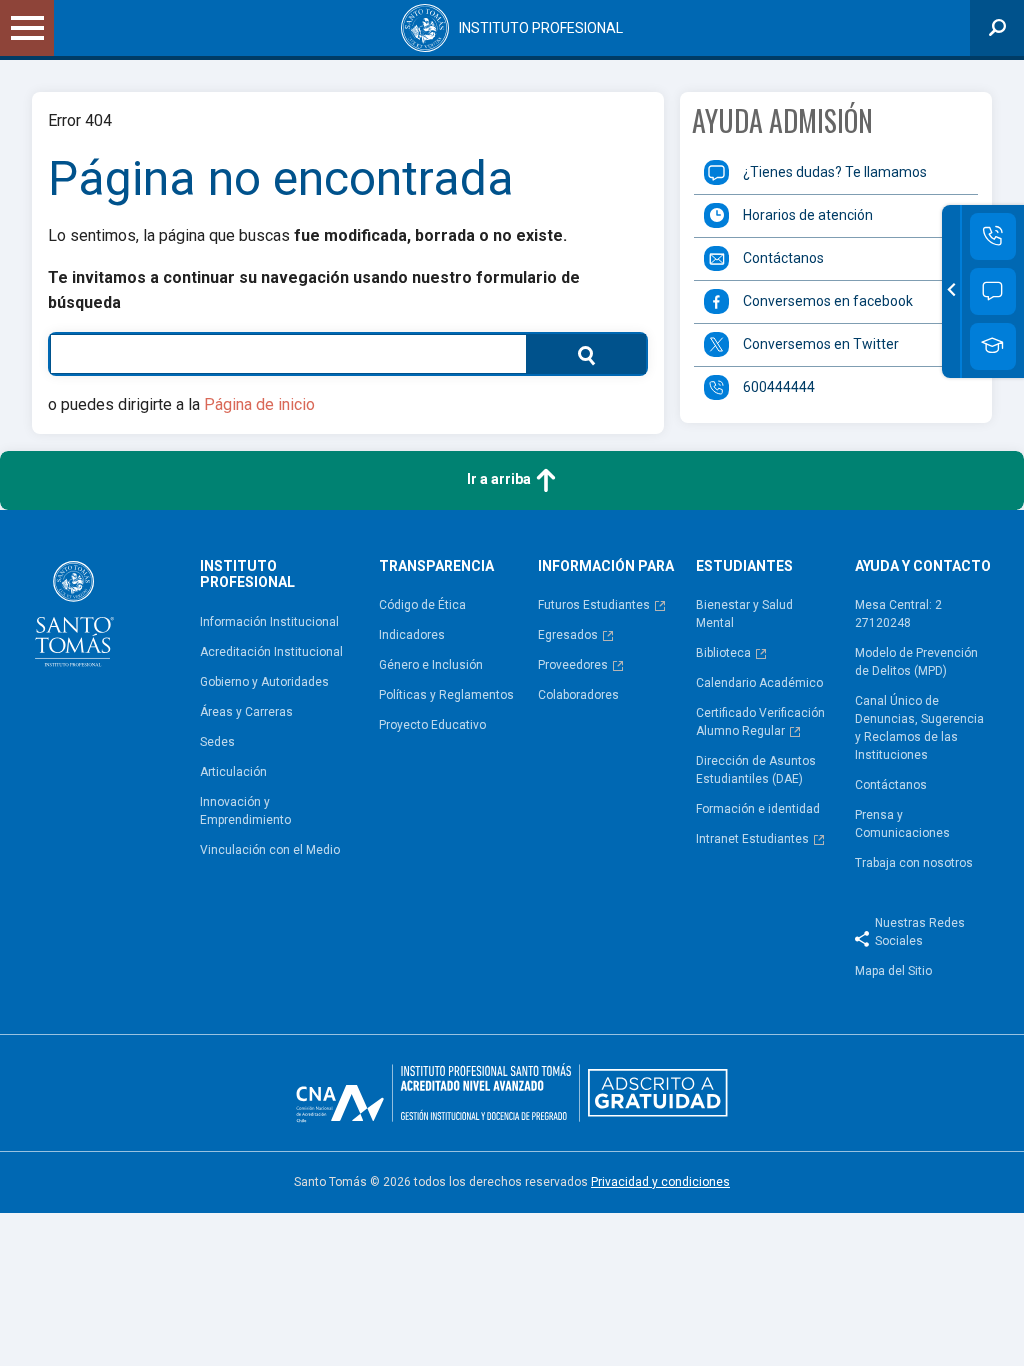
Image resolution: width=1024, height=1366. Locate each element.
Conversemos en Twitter (821, 344)
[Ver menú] (27, 28)
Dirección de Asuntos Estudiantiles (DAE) (756, 770)
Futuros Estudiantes (594, 605)
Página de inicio (259, 404)
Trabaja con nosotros (914, 863)
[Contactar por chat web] (993, 291)
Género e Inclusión (431, 665)
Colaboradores (578, 695)
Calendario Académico (759, 683)
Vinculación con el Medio (270, 850)
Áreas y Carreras (246, 712)
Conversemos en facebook (828, 301)
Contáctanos (783, 258)
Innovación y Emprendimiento (245, 811)
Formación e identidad (758, 809)
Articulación (233, 772)
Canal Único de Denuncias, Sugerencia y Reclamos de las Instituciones (919, 728)
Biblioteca (723, 653)
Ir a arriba (500, 479)
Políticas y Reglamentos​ (446, 695)
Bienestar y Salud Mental (744, 614)
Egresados (568, 635)
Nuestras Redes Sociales (920, 932)
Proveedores (573, 665)
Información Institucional (269, 622)
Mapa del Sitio (893, 971)
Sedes (217, 742)
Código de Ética (422, 605)
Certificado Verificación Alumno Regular (760, 722)
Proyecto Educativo (432, 725)
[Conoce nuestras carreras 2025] (993, 346)
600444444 (779, 387)
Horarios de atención (808, 215)
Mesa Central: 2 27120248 (898, 614)
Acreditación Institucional (271, 652)
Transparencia (436, 566)
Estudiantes (744, 566)
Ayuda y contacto (923, 566)
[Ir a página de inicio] (108, 614)
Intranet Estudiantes (752, 839)
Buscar (566, 353)
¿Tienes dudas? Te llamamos (835, 172)
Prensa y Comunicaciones (902, 824)
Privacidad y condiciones (660, 1182)
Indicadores (412, 635)
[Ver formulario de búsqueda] (997, 28)
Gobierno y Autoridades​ (264, 682)
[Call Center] (993, 236)
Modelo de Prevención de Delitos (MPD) (916, 662)
